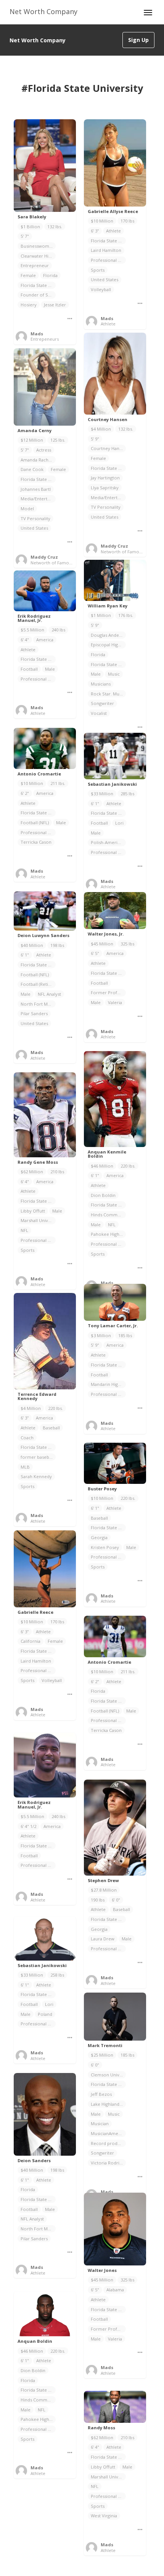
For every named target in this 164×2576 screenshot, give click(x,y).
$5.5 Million (32, 630)
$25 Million (102, 2055)
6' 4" (25, 640)
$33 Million (102, 794)
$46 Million (102, 1166)
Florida (50, 275)
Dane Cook (32, 469)
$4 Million (101, 429)
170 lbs (127, 221)
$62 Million (32, 1172)
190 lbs (98, 1900)
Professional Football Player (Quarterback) (38, 679)
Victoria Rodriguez (108, 2163)
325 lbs (127, 944)
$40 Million (32, 945)
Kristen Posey (105, 1547)
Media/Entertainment (108, 497)
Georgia (99, 1537)
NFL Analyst (49, 994)
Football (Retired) (38, 984)
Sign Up (138, 40)
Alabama (115, 2290)
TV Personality (106, 507)
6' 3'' (95, 231)
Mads (37, 334)
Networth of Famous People (130, 552)
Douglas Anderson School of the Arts (108, 635)
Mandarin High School (108, 1384)
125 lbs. (58, 440)
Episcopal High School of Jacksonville (108, 645)
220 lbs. (128, 1166)
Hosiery (29, 305)
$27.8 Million (104, 1890)
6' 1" (95, 803)
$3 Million (101, 1335)
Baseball (51, 1428)
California (31, 1641)
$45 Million (102, 944)
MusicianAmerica (108, 2133)
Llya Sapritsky (105, 488)
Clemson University (108, 2075)
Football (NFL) (35, 823)
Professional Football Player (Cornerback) (108, 1394)
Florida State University (38, 285)
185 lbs (125, 1335)
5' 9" (95, 439)
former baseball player (38, 1457)
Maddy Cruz (114, 546)
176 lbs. (126, 615)
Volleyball (101, 289)
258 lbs (57, 1975)
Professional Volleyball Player (108, 260)
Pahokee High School (108, 1234)
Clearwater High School (38, 256)
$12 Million (32, 440)
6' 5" (95, 953)
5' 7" (25, 236)
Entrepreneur (35, 265)
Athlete (113, 231)
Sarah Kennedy (36, 1476)
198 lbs (57, 945)
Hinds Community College (108, 1215)
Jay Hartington (105, 478)
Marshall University (38, 1220)
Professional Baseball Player (108, 1557)
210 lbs (57, 1172)
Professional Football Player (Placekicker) (108, 852)
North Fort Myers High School (38, 1004)
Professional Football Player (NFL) (108, 1244)
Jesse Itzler (55, 305)
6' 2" (25, 793)
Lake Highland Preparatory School (108, 2104)
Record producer (108, 2143)
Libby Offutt (33, 1211)
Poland (45, 2014)
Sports (98, 270)
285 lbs (127, 794)
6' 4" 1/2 (28, 1826)
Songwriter (102, 703)
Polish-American (108, 842)
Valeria (115, 1002)
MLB (25, 1467)
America (45, 640)
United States (105, 280)
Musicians (101, 684)
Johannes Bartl (36, 489)
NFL (112, 1225)
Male (96, 674)
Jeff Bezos (101, 2094)
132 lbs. (55, 227)
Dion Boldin (103, 1195)
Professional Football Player (38, 832)
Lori (119, 823)
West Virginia (104, 2516)
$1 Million (101, 615)
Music (114, 674)
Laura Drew (103, 1939)
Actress (44, 450)
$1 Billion (30, 227)
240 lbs (58, 630)
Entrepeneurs (45, 339)
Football (29, 669)
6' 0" (116, 1900)
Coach (27, 1438)
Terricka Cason (36, 842)
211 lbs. (58, 783)
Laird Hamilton (106, 250)
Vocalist (99, 713)
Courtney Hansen (108, 448)
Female (28, 275)
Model (27, 509)
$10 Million (102, 221)
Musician (100, 2123)
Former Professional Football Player (108, 2329)
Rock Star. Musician (108, 694)
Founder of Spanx (38, 295)
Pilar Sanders (34, 1013)
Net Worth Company (43, 11)
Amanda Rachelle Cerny (38, 460)
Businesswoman (37, 246)
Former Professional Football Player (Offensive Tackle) (108, 992)
